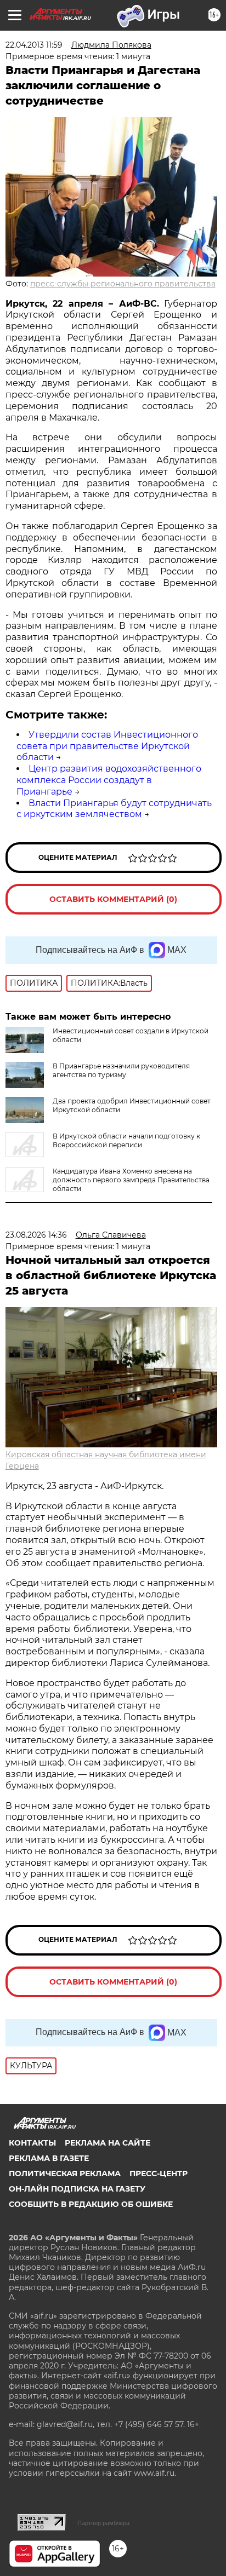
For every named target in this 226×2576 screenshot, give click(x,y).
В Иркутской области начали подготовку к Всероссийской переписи (126, 1140)
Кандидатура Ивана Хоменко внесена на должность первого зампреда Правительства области (131, 1180)
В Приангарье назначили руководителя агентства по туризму (121, 1070)
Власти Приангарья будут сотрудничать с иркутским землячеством (114, 809)
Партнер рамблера (103, 2523)
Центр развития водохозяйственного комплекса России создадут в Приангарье (109, 780)
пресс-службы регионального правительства (123, 284)
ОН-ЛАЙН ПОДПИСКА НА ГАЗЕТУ (77, 2189)
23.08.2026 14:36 (36, 1235)
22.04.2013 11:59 (34, 45)
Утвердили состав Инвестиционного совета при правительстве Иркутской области (107, 746)
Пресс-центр (159, 2173)
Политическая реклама (65, 2173)
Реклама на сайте (108, 2143)
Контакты (32, 2143)
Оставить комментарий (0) (113, 899)
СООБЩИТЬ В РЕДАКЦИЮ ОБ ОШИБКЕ (91, 2204)
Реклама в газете (49, 2158)
